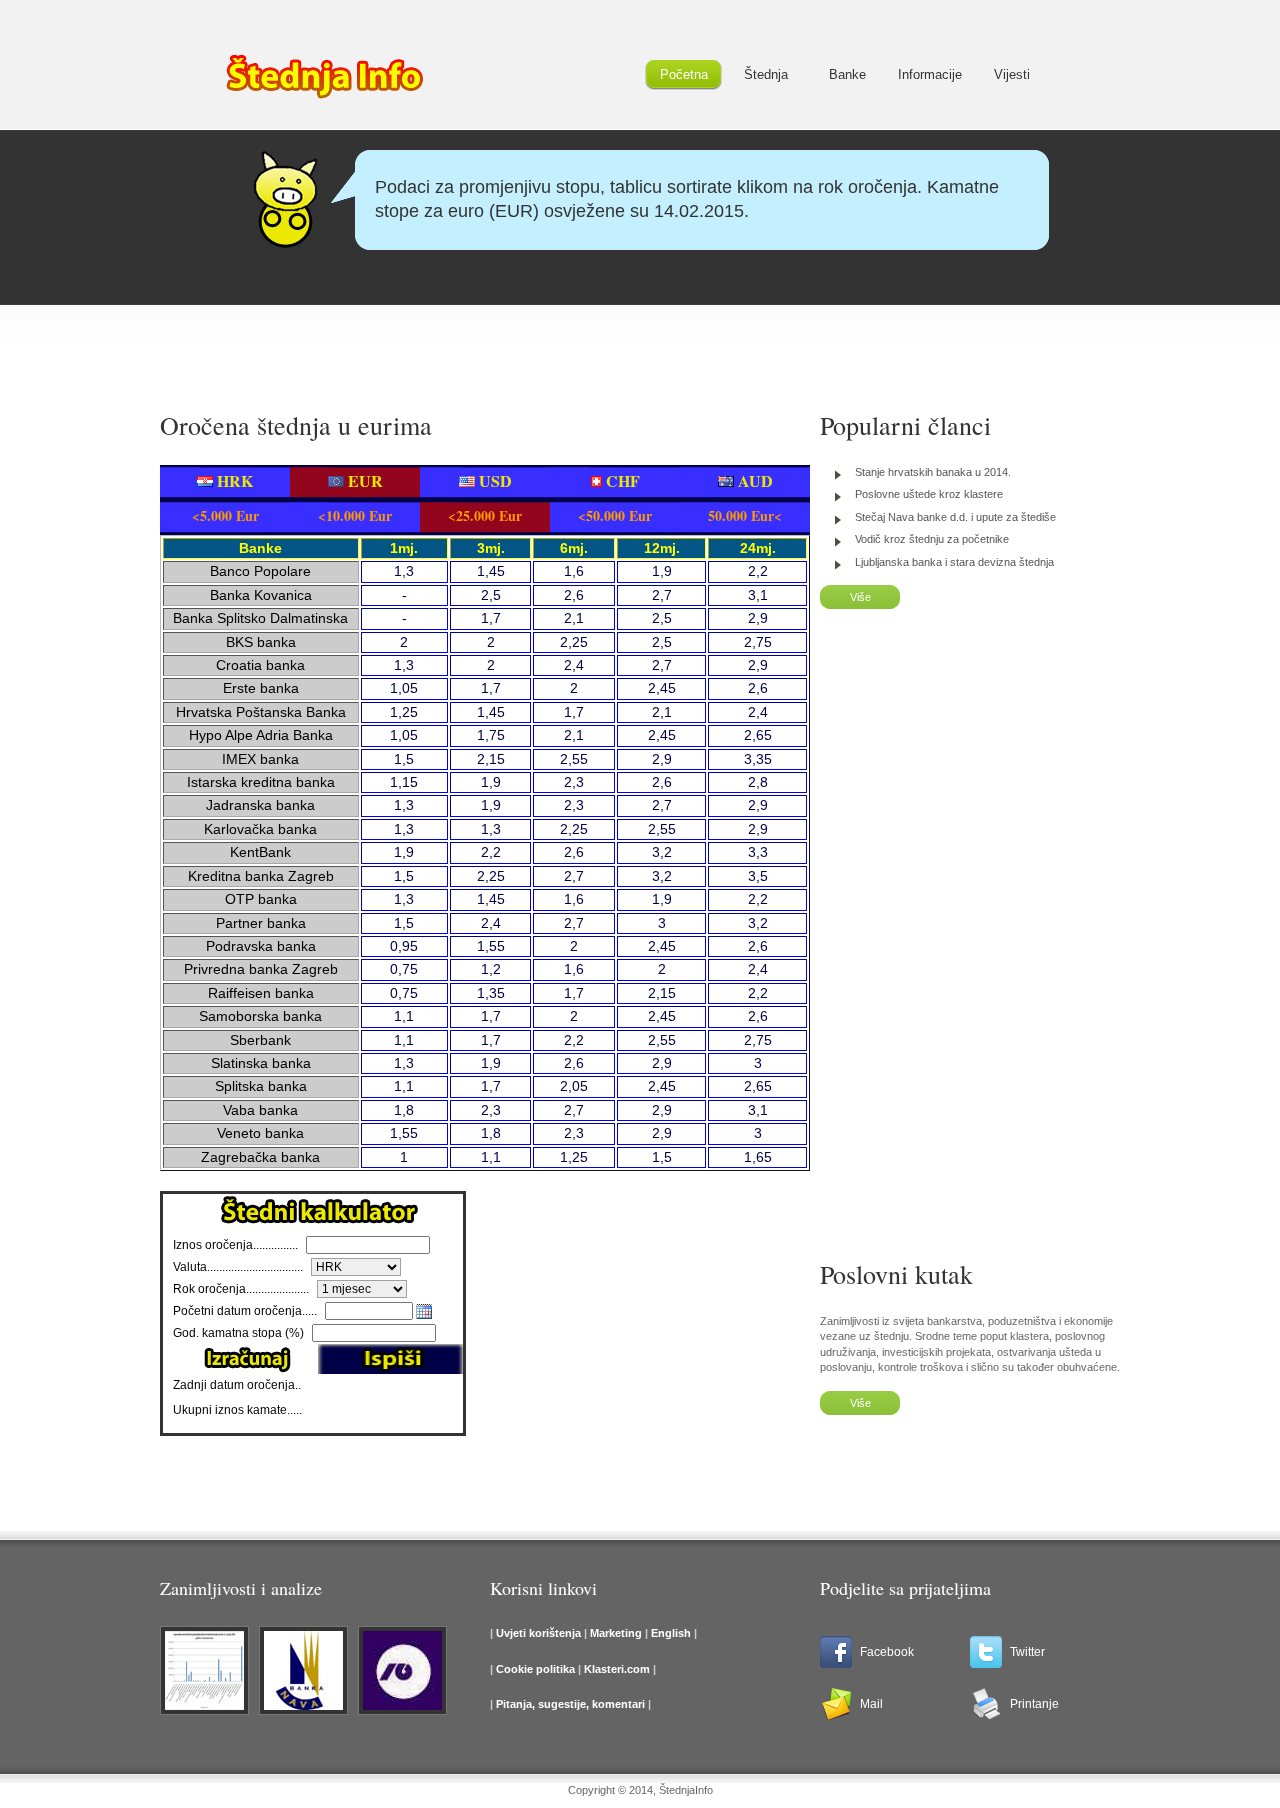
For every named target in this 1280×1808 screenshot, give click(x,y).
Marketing (617, 1633)
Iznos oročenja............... (235, 1245)
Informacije (930, 74)
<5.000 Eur (225, 515)
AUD (753, 480)
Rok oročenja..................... (241, 1289)
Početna (684, 74)
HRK (233, 480)
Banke (847, 74)
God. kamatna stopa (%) (238, 1333)
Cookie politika (535, 1669)
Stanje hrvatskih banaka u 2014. (933, 472)
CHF (621, 480)
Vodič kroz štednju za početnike (932, 539)
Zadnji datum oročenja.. (237, 1385)
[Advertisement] (640, 345)
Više (860, 597)
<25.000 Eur (485, 515)
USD (493, 480)
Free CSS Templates (325, 80)
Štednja (766, 74)
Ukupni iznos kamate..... (239, 1410)
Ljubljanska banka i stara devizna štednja (954, 562)
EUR (363, 480)
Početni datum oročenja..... (245, 1311)
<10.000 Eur (355, 515)
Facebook (887, 1652)
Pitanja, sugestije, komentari (570, 1704)
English (669, 1633)
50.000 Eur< (745, 515)
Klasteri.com (617, 1669)
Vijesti (1012, 74)
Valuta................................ (238, 1267)
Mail (871, 1704)
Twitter (1027, 1652)
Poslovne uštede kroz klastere (929, 494)
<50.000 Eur (615, 515)
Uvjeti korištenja (538, 1633)
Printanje (1034, 1704)
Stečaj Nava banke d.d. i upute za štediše (955, 517)
